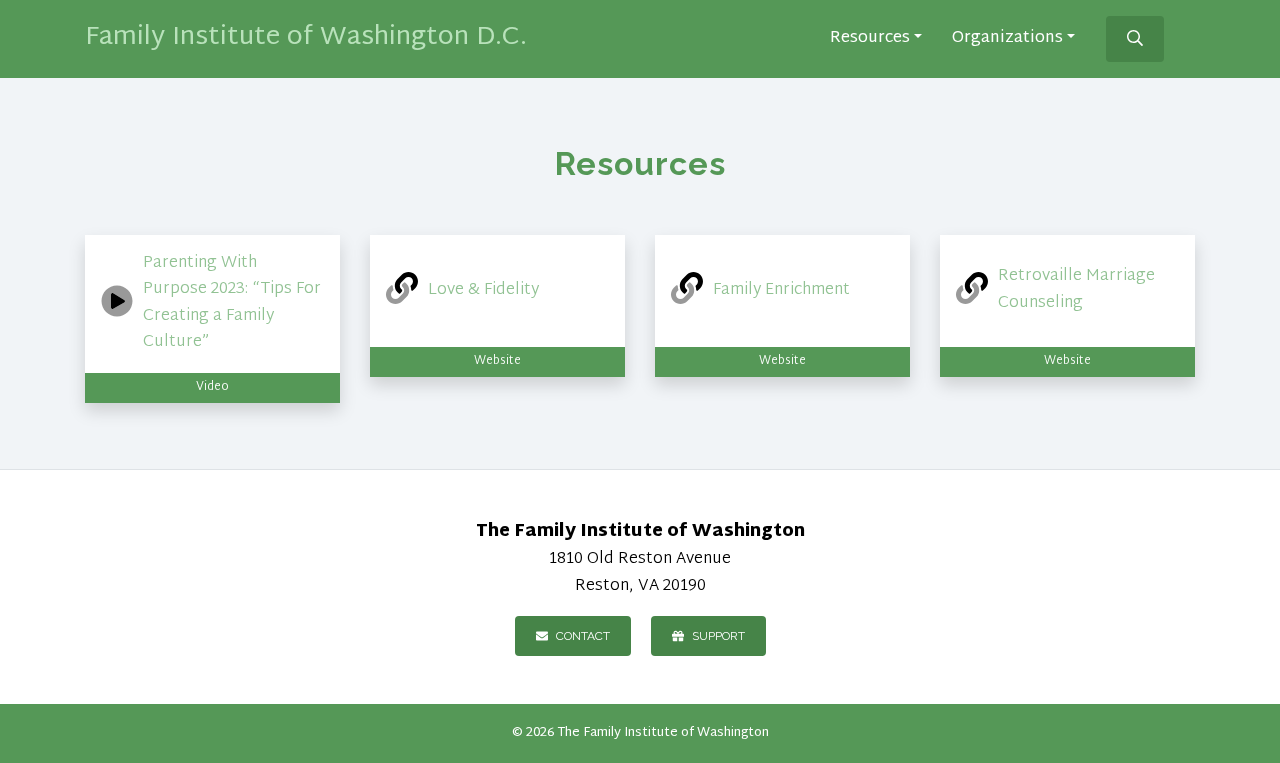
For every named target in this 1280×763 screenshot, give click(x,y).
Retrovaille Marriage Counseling (1076, 290)
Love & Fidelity (483, 290)
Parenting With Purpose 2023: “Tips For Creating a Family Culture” (232, 303)
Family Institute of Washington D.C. (306, 38)
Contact (583, 636)
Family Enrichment (781, 290)
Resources (870, 39)
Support (718, 636)
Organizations (1007, 39)
